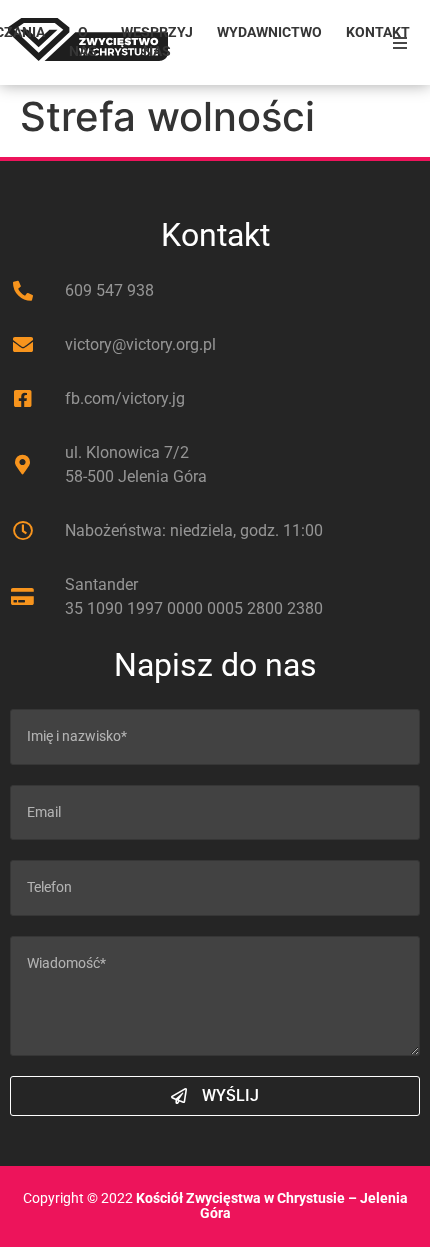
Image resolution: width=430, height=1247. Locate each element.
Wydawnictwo (269, 32)
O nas (83, 42)
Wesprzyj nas (157, 42)
